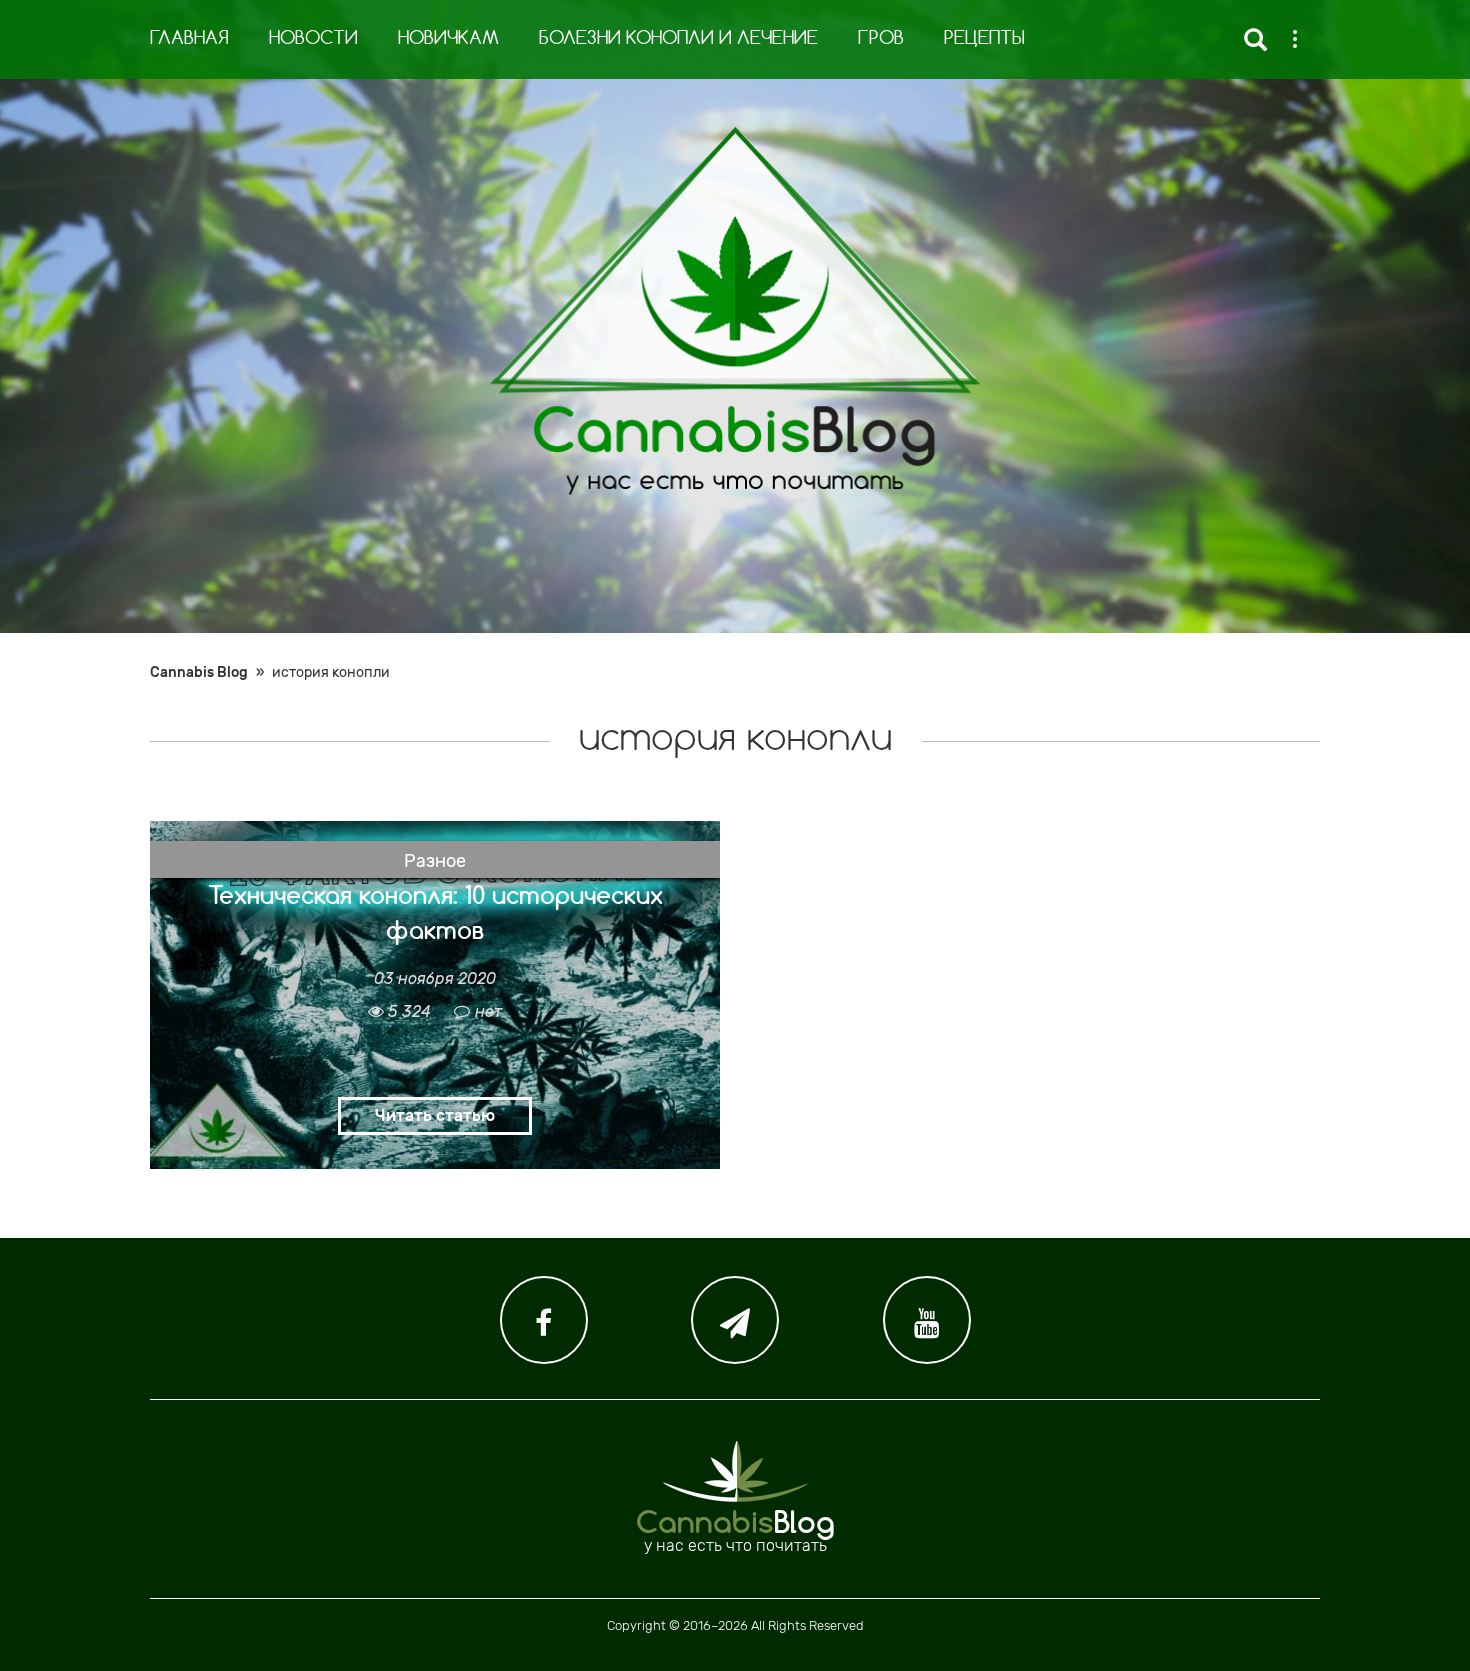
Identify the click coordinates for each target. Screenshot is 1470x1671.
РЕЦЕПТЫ (984, 39)
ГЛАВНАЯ (189, 39)
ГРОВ (881, 39)
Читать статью (435, 1115)
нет (488, 1011)
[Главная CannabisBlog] (735, 311)
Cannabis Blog (199, 672)
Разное (435, 861)
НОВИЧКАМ (448, 39)
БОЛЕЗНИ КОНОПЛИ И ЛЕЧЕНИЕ (678, 39)
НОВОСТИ (313, 39)
